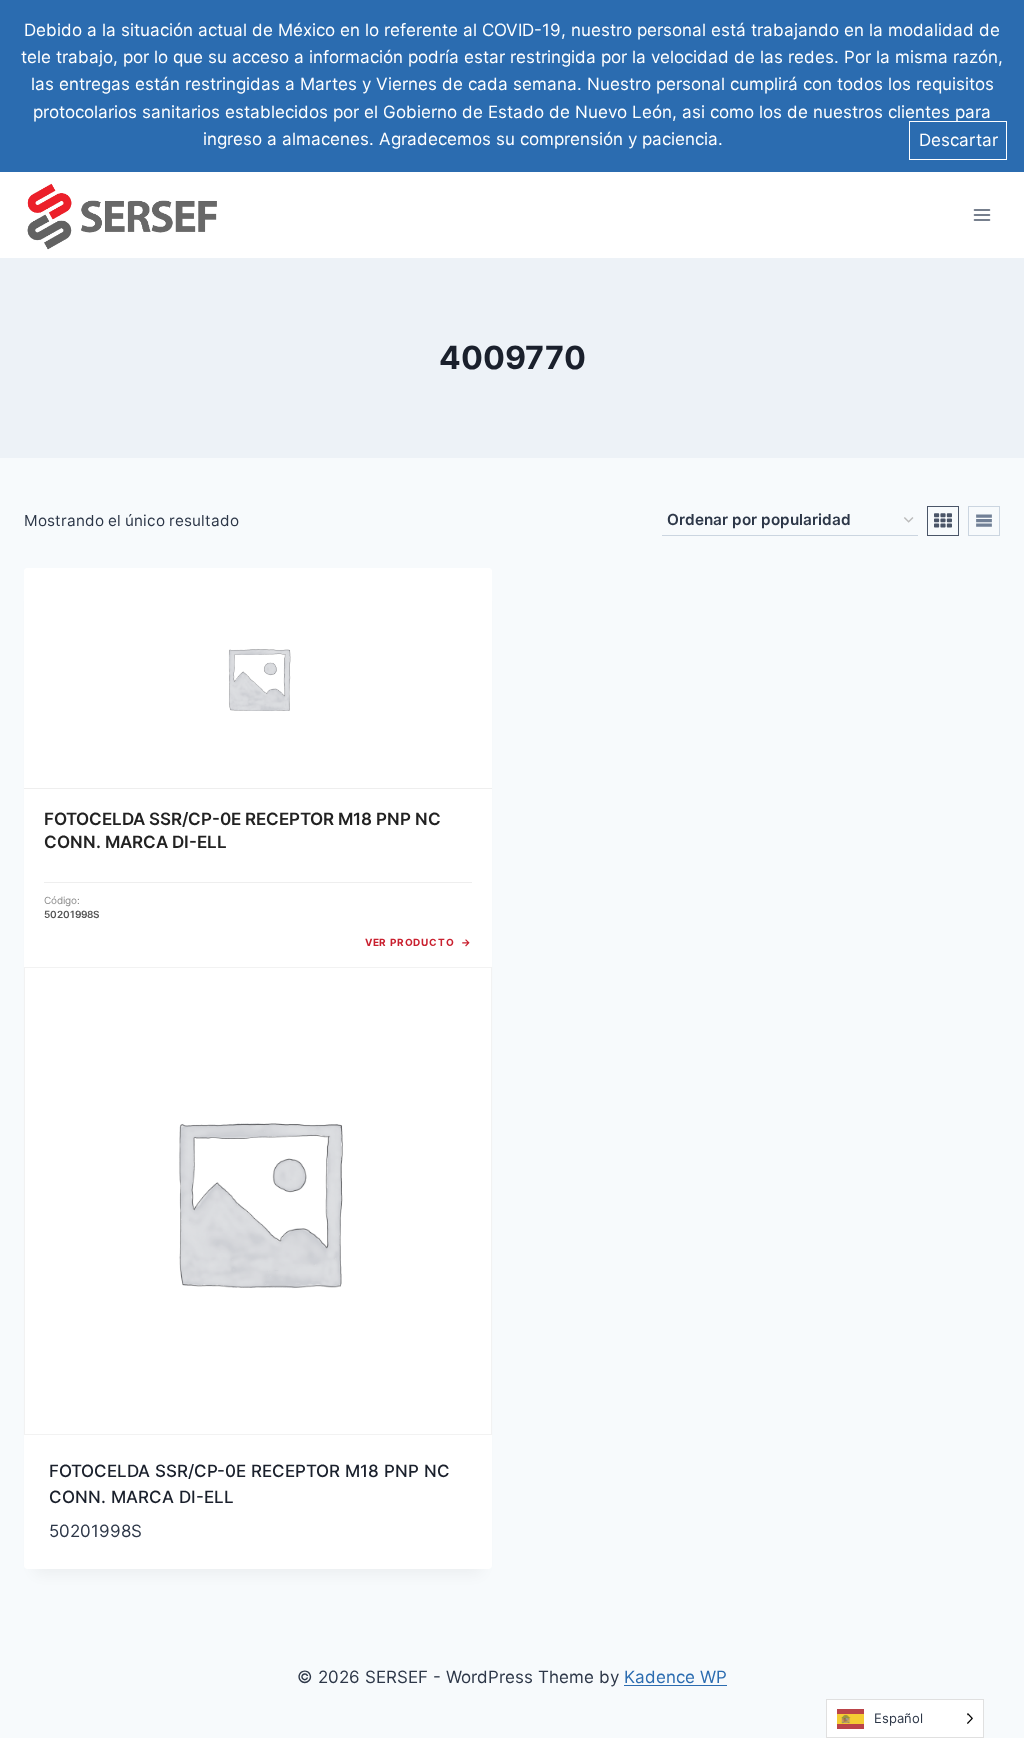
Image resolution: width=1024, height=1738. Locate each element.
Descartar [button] (958, 140)
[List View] (984, 521)
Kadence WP (675, 1677)
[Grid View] (943, 521)
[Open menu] (981, 214)
